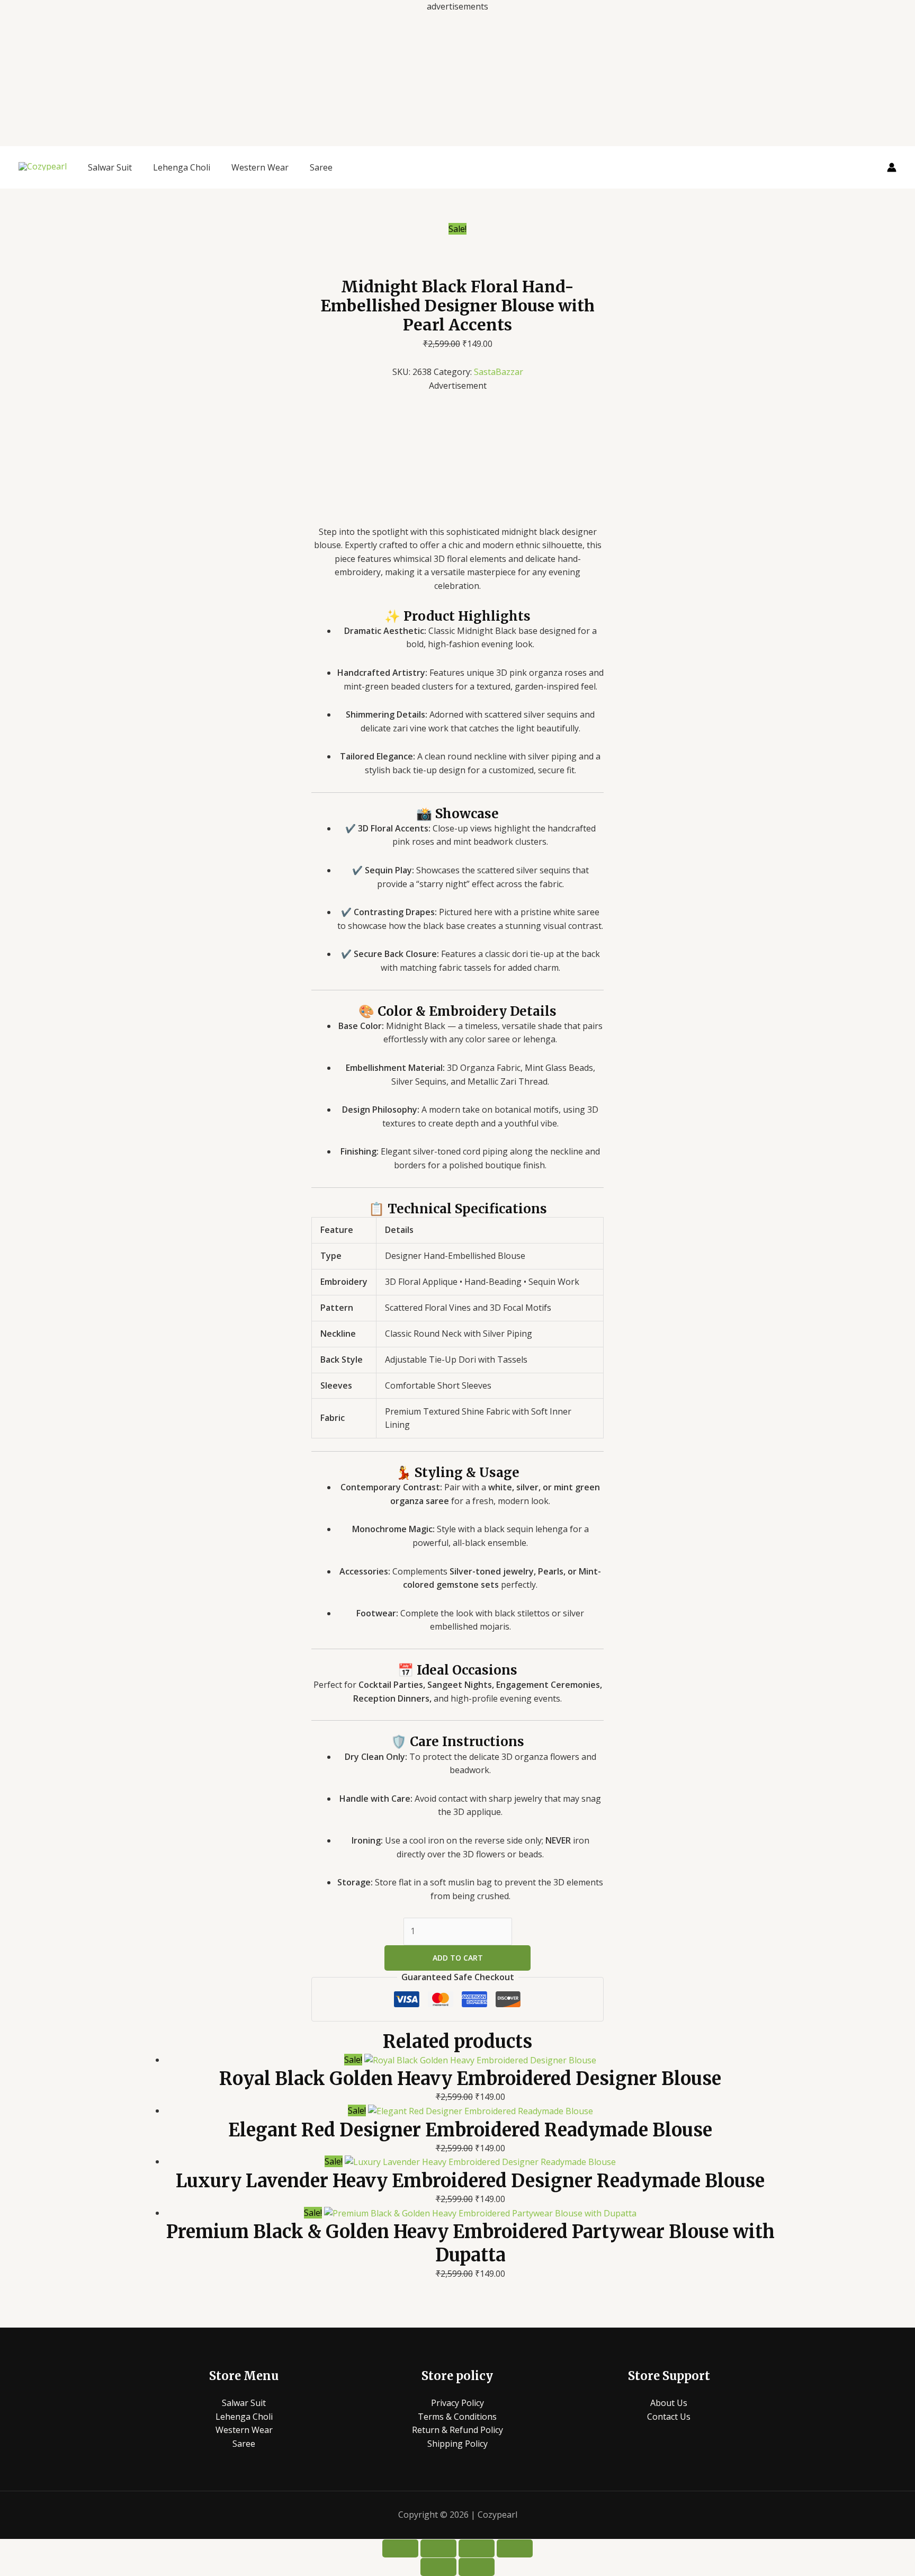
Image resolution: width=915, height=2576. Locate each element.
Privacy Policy (457, 2403)
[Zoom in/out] (400, 2548)
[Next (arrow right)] (477, 2567)
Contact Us (669, 2417)
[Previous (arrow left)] (438, 2567)
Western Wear (260, 167)
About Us (669, 2403)
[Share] (477, 2548)
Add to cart (458, 1958)
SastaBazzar (499, 372)
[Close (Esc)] (515, 2548)
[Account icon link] (892, 167)
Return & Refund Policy (457, 2430)
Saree (321, 167)
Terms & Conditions (457, 2417)
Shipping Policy (457, 2444)
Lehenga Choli (182, 167)
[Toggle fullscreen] (438, 2548)
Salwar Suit (110, 167)
